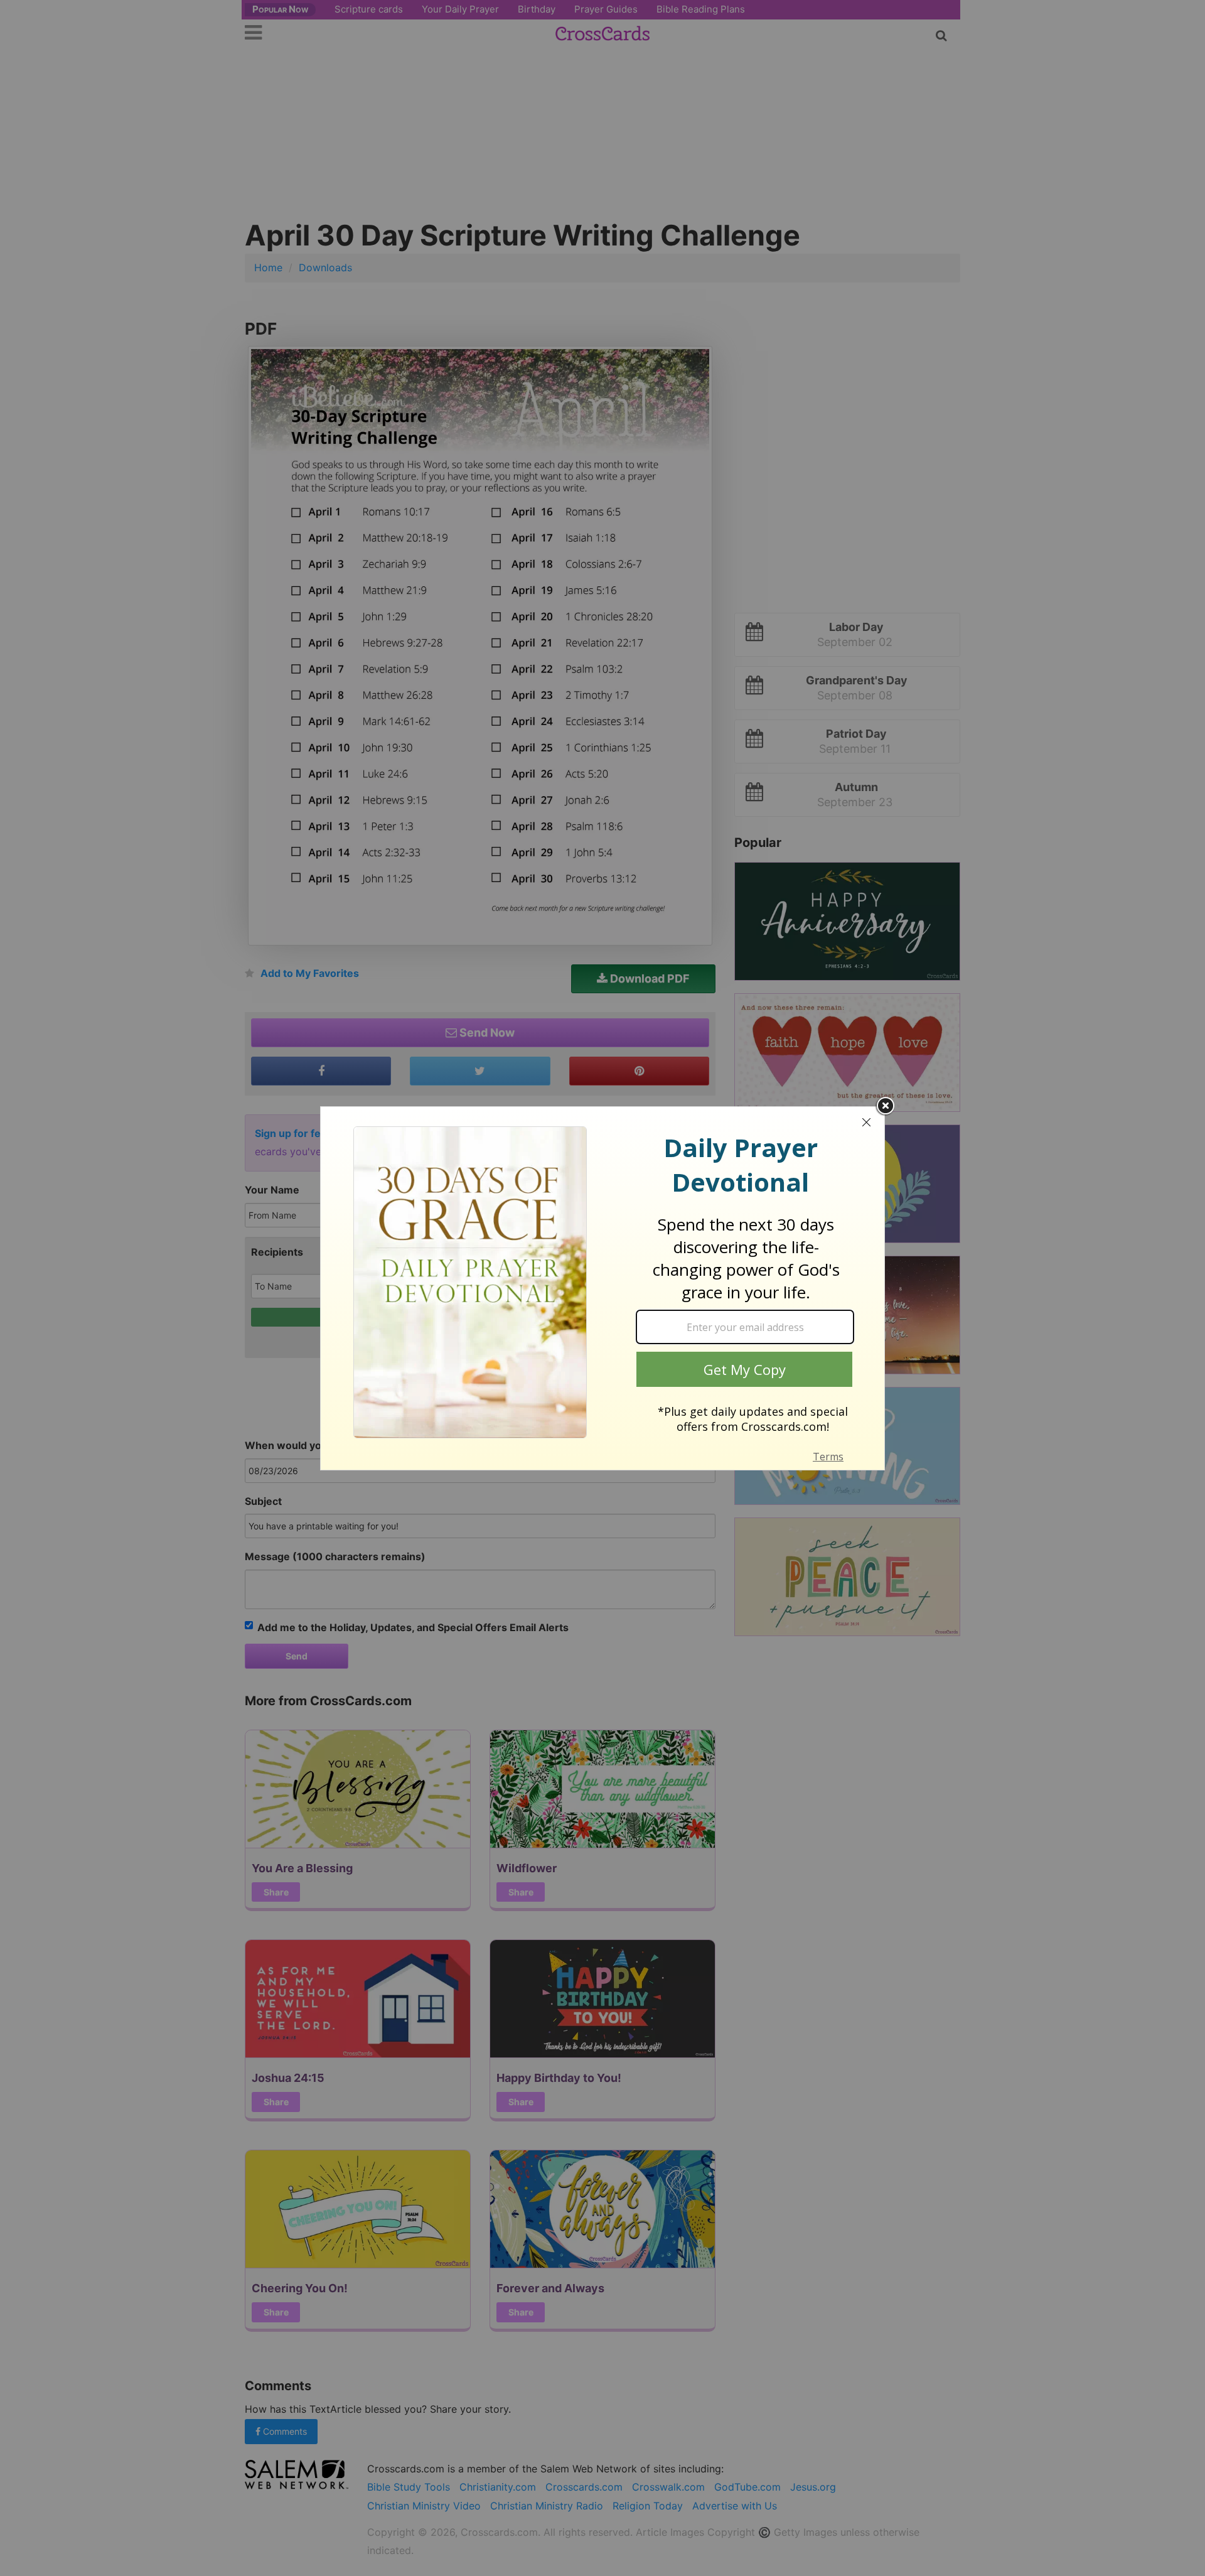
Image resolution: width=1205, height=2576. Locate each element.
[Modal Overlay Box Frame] (602, 1288)
